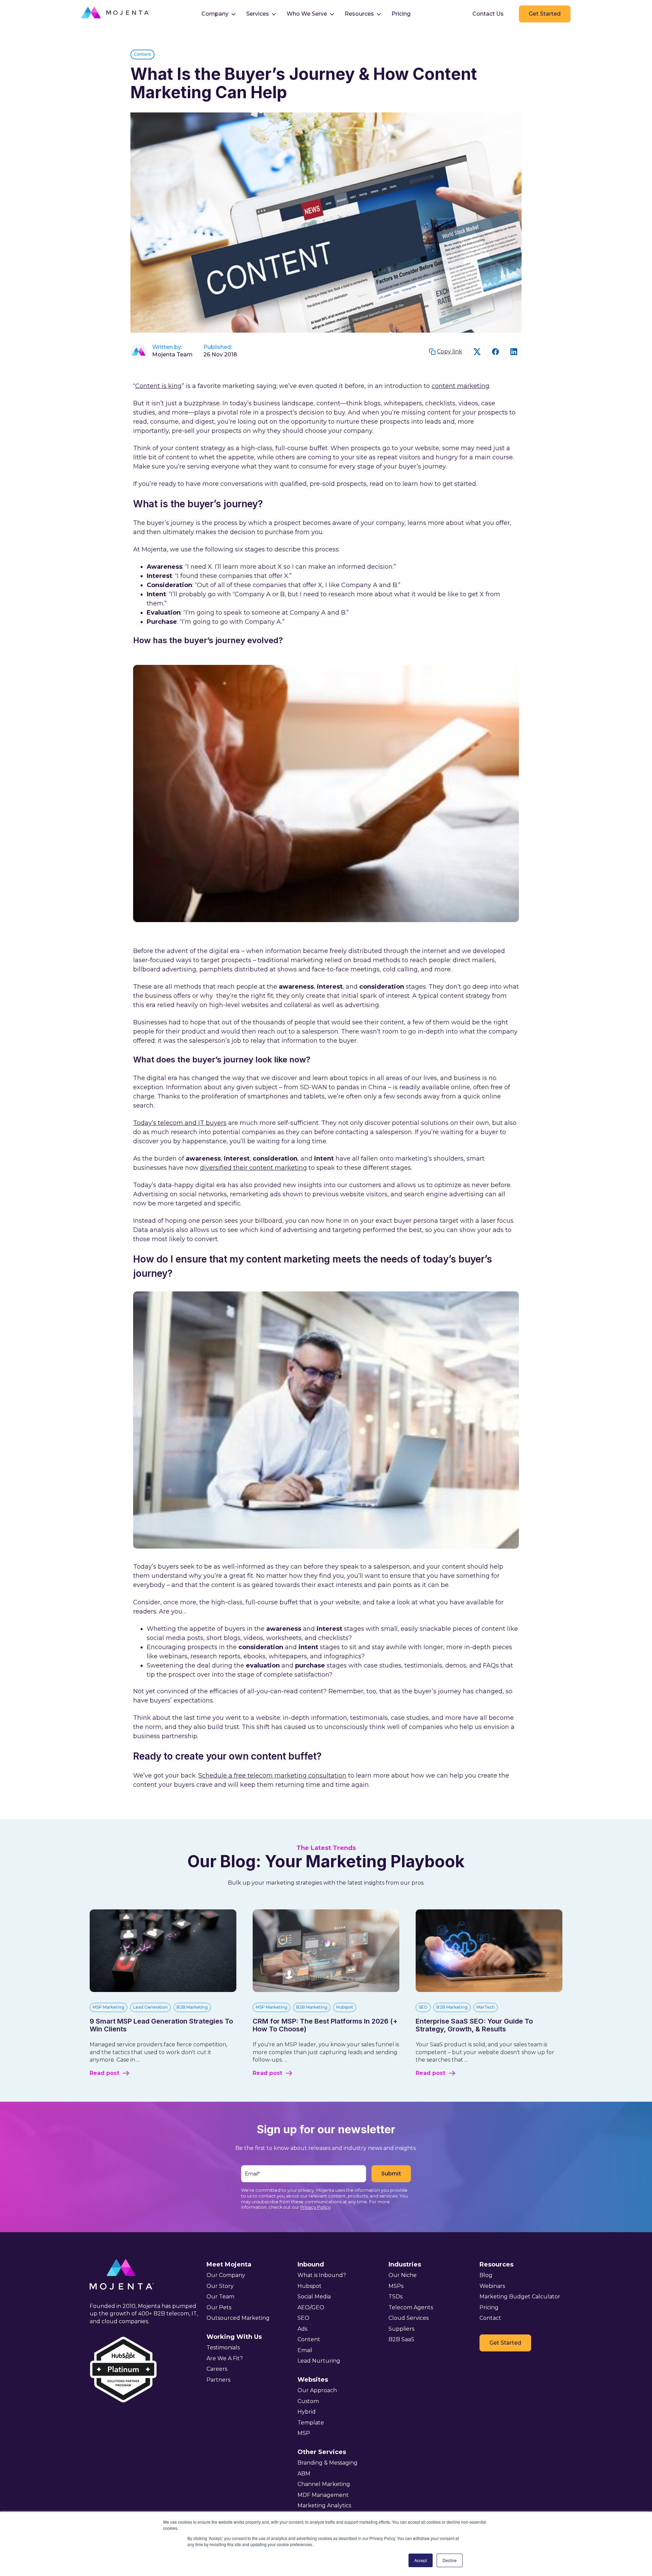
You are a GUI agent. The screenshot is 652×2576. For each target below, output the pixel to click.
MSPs (396, 2286)
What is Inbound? (322, 2275)
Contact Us (488, 14)
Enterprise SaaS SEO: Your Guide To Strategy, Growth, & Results (474, 2025)
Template (311, 2423)
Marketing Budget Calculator (520, 2297)
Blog (486, 2275)
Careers (217, 2369)
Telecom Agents (411, 2307)
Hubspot (345, 2007)
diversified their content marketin (253, 1168)
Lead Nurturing (319, 2361)
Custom (308, 2401)
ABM (304, 2474)
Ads (302, 2329)
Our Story (220, 2286)
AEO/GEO (311, 2307)
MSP (304, 2433)
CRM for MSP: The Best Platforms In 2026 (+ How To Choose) (325, 2025)
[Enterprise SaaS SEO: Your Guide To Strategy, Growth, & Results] (489, 1990)
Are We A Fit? (225, 2358)
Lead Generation (150, 2007)
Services (258, 14)
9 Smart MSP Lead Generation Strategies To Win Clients (161, 2025)
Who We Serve (307, 14)
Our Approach (317, 2390)
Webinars (492, 2286)
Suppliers (401, 2329)
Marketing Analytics (324, 2506)
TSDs (395, 2297)
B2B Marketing (192, 2007)
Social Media (314, 2297)
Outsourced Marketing (238, 2318)
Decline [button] (450, 2560)
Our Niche (403, 2275)
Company (215, 14)
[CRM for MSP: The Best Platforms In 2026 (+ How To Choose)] (326, 1990)
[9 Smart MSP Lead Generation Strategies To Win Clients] (163, 1990)
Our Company (226, 2275)
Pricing (401, 14)
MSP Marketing (108, 2007)
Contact (490, 2318)
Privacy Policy (315, 2207)
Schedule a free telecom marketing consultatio (272, 1776)
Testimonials (223, 2348)
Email (305, 2350)
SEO (423, 2007)
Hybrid (307, 2412)
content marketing (460, 386)
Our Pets (219, 2307)
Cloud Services (409, 2318)
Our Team (220, 2297)
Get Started (545, 14)
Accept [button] (421, 2560)
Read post (104, 2073)
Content (142, 54)
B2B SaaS (401, 2339)
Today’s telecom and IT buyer (180, 1123)
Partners (218, 2380)
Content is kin (158, 386)
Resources (359, 14)
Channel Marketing (324, 2484)
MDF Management (323, 2495)
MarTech (486, 2007)
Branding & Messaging (328, 2463)
